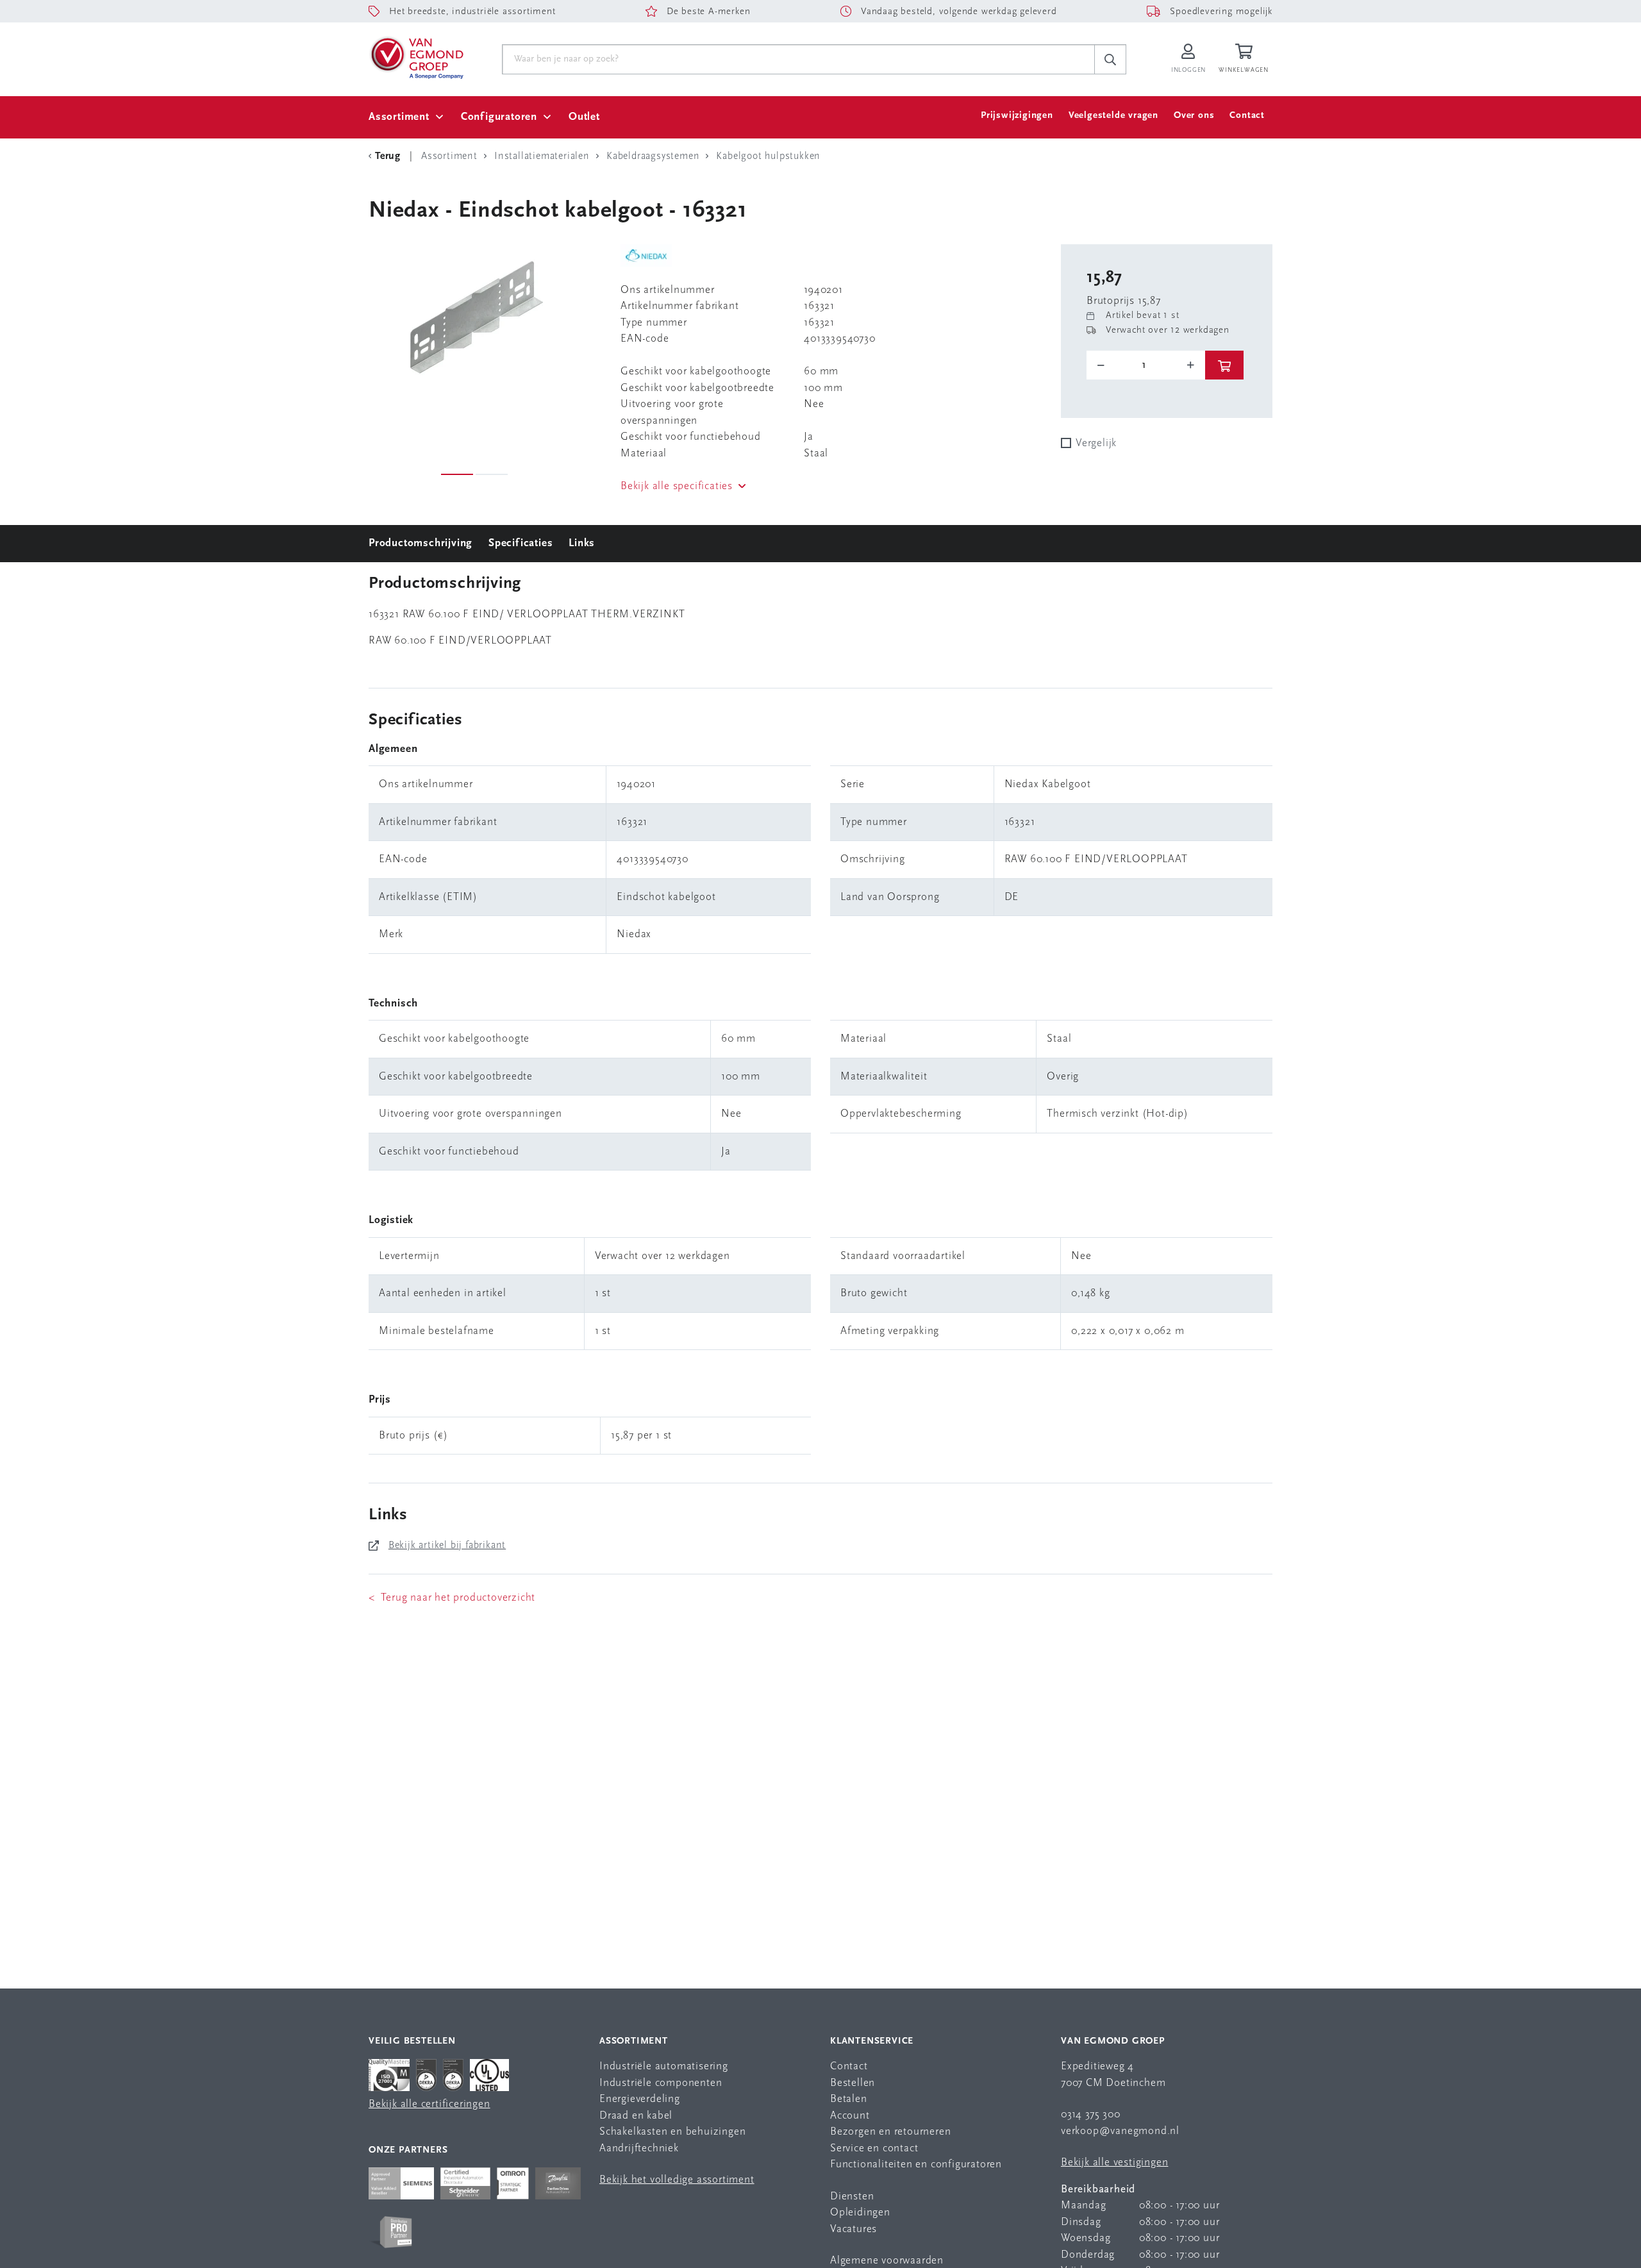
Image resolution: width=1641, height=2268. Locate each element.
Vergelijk (1096, 443)
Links (582, 543)
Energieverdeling (640, 2099)
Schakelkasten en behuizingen (672, 2132)
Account (850, 2116)
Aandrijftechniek (639, 2148)
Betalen (849, 2099)
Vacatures (854, 2229)
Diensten (852, 2197)
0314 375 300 (1091, 2114)
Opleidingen (860, 2213)
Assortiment (399, 117)
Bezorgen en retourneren (890, 2132)
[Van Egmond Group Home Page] (416, 57)
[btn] (1224, 365)
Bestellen (853, 2083)
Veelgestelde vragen (1113, 116)
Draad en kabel (636, 2116)
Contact (1247, 116)
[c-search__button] (1110, 60)
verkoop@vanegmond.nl (1120, 2131)
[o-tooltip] (1146, 365)
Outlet (584, 117)
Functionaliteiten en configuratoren (916, 2164)
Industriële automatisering (664, 2066)
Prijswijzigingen (1017, 116)
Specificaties (521, 543)
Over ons (1194, 116)
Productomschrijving (421, 543)
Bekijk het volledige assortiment (677, 2180)
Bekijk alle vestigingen (1114, 2163)
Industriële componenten (661, 2083)
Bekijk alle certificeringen (429, 2104)
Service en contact (874, 2148)
